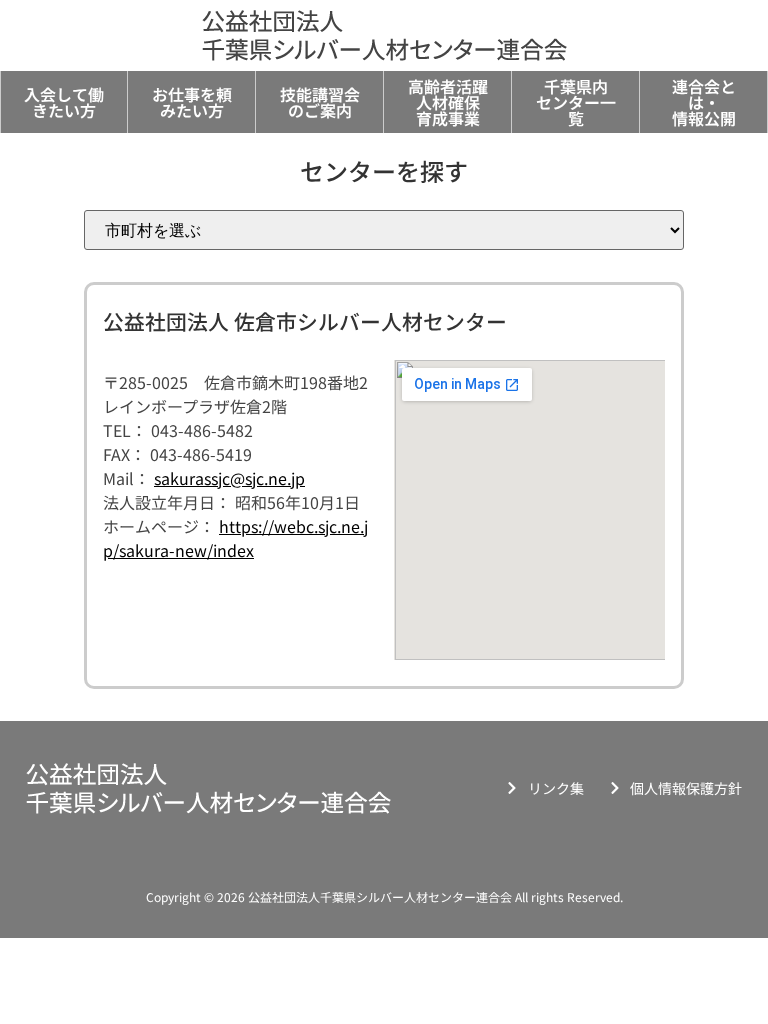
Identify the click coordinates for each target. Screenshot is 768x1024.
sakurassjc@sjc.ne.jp (229, 478)
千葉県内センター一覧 (576, 102)
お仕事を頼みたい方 (192, 102)
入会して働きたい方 (64, 102)
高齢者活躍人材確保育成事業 (448, 102)
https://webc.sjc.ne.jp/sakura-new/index (235, 538)
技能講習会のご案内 (320, 102)
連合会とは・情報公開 (704, 102)
